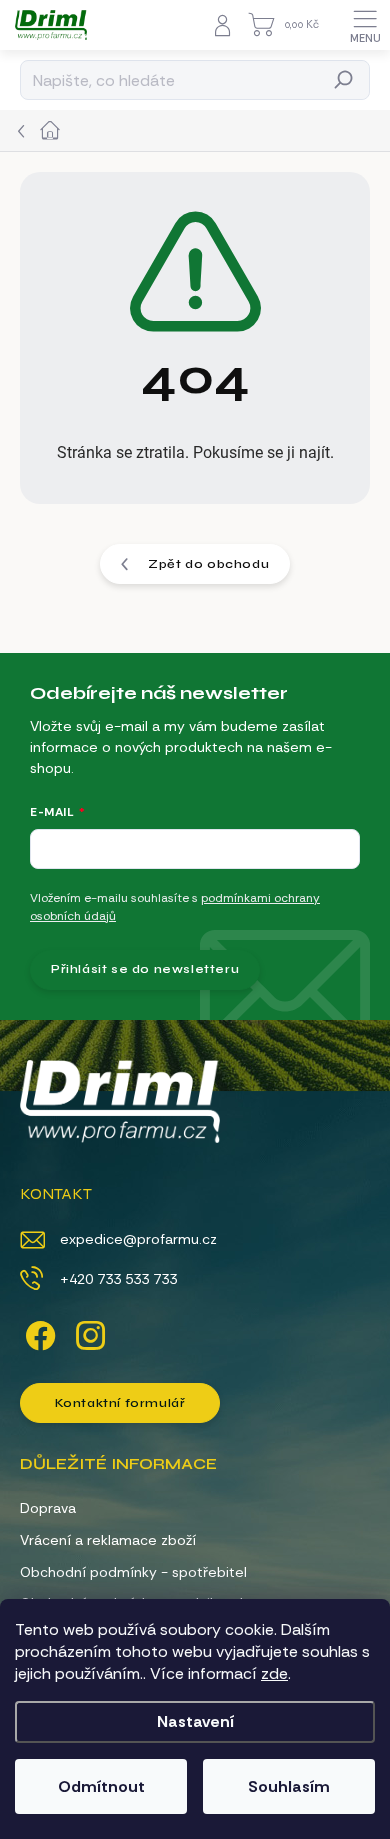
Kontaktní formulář (120, 1403)
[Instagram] (87, 1331)
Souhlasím (289, 1786)
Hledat (344, 80)
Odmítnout (101, 1786)
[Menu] (365, 25)
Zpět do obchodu (208, 564)
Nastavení (195, 1721)
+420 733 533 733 (118, 1279)
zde (274, 1673)
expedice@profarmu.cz (138, 1239)
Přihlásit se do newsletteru (145, 969)
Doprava (48, 1508)
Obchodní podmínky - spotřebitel (133, 1572)
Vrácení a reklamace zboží (108, 1540)
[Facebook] (37, 1331)
